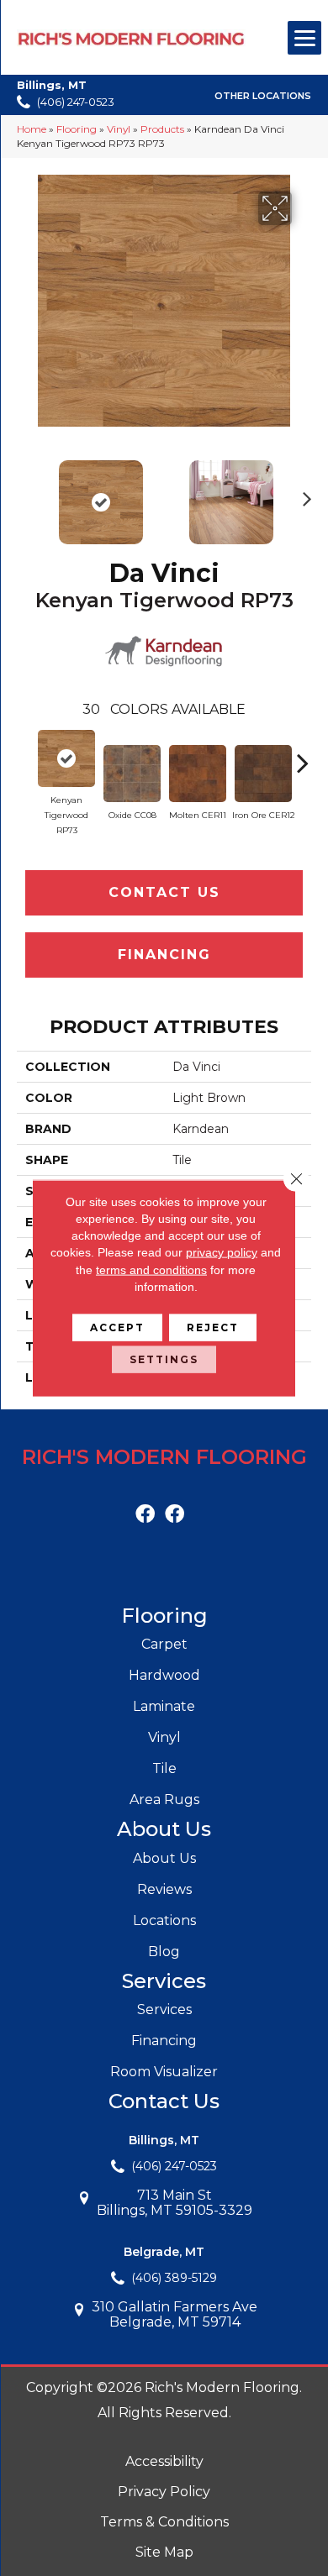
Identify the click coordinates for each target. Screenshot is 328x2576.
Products (162, 129)
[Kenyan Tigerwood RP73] (66, 758)
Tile (164, 1768)
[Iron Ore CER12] (263, 774)
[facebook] (145, 1515)
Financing (164, 955)
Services (164, 2009)
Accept (117, 1327)
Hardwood (164, 1675)
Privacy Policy (164, 2492)
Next (303, 494)
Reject (213, 1327)
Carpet (164, 1644)
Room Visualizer (164, 2072)
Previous (25, 494)
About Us (164, 1858)
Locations (164, 1920)
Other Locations (263, 96)
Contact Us (164, 892)
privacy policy (222, 1252)
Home (32, 129)
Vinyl (119, 129)
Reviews (164, 1889)
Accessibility (164, 2461)
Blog (164, 1952)
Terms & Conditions (164, 2522)
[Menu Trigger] (304, 38)
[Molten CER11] (198, 774)
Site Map (164, 2552)
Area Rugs (164, 1800)
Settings (164, 1359)
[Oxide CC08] (132, 774)
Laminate (164, 1706)
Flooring (77, 129)
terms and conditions (151, 1269)
